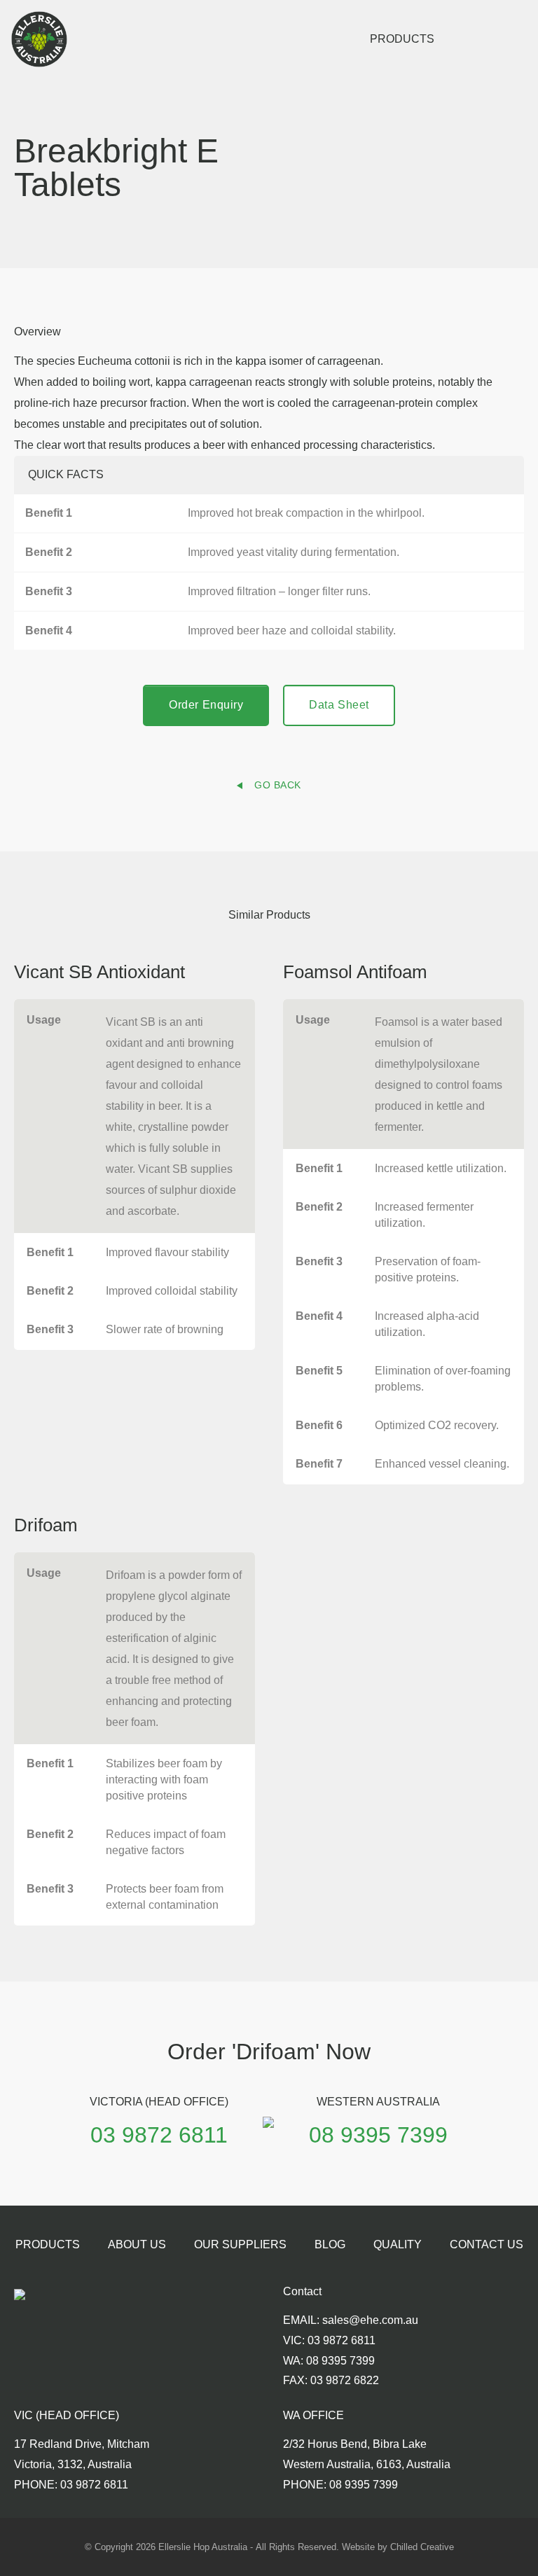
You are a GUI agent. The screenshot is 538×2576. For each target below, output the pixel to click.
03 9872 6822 (345, 2380)
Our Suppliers (240, 2244)
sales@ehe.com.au (370, 2320)
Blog (330, 2244)
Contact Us (487, 2244)
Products (402, 39)
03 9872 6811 (159, 2135)
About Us (137, 2244)
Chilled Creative (422, 2547)
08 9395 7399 (378, 2135)
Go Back (277, 785)
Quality (398, 2244)
